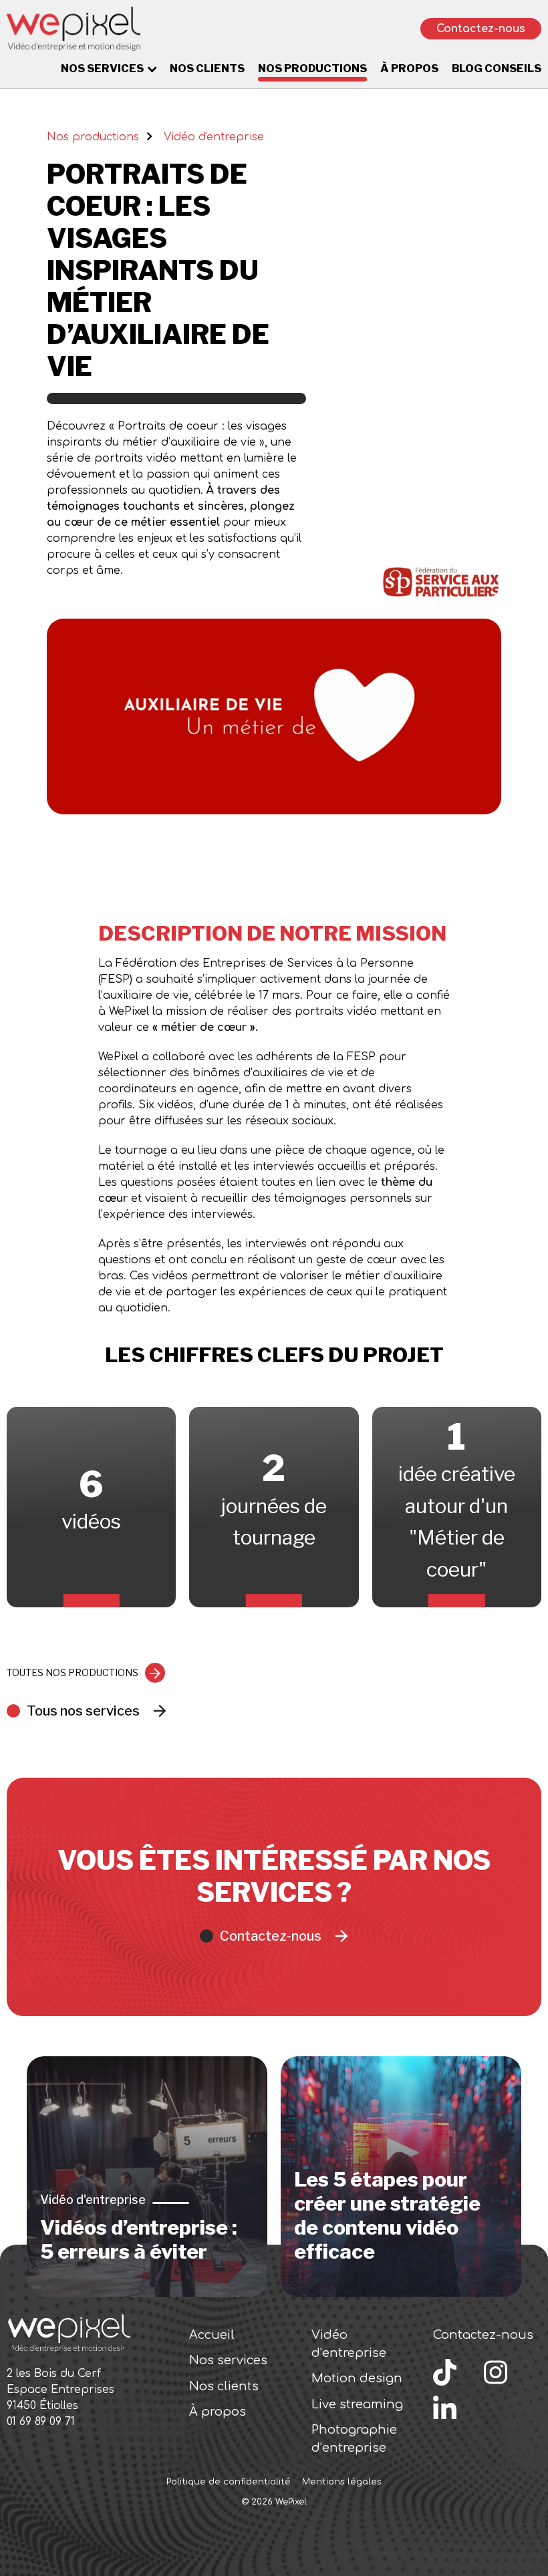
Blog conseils (497, 68)
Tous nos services (83, 1711)
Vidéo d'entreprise (214, 137)
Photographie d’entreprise (354, 2439)
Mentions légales (342, 2482)
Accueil (212, 2335)
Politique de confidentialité (229, 2482)
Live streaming (357, 2404)
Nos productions (312, 68)
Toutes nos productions (73, 1672)
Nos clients (207, 68)
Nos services (102, 68)
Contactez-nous (481, 29)
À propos (409, 68)
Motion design (357, 2378)
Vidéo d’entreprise (349, 2344)
